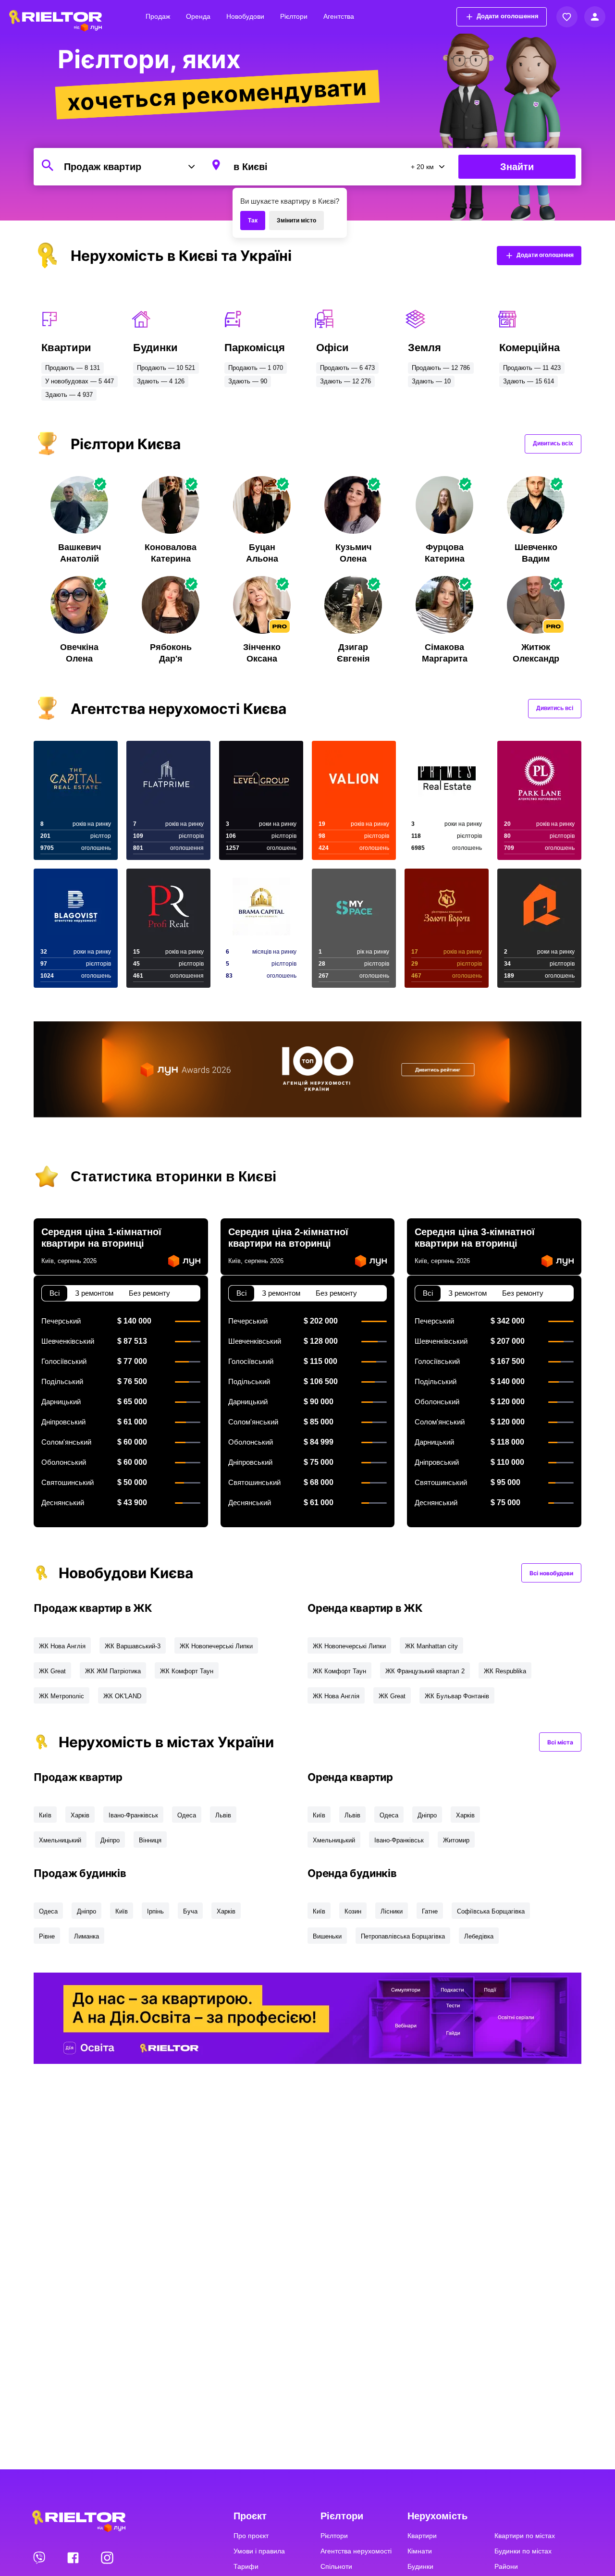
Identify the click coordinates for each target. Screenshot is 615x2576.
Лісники (392, 1911)
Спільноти (336, 2566)
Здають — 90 (248, 381)
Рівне (47, 1936)
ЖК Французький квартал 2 (425, 1671)
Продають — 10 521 (166, 368)
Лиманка (86, 1936)
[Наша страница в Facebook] (74, 2557)
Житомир (456, 1840)
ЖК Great (52, 1671)
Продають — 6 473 (347, 368)
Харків (80, 1815)
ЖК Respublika (505, 1671)
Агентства (339, 16)
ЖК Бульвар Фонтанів (457, 1696)
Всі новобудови (551, 1573)
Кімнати (420, 2551)
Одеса (187, 1815)
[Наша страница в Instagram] (107, 2557)
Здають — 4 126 (161, 381)
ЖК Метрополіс (61, 1696)
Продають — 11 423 (532, 368)
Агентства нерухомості (356, 2551)
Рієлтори (294, 16)
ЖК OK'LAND (122, 1696)
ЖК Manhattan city (431, 1646)
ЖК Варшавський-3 (133, 1646)
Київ (45, 1815)
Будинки (420, 2566)
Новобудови (245, 16)
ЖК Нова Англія (62, 1646)
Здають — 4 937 (69, 395)
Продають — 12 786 (441, 368)
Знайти (517, 167)
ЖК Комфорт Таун (187, 1671)
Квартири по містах (525, 2536)
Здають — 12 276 (345, 381)
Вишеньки (327, 1936)
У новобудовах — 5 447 (80, 381)
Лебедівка (479, 1936)
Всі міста (560, 1742)
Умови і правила (259, 2551)
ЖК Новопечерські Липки (216, 1646)
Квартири (422, 2536)
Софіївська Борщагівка (491, 1911)
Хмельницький (60, 1840)
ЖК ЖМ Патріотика (113, 1671)
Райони (506, 2566)
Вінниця (150, 1840)
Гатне (430, 1911)
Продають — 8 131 (73, 368)
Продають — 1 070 (256, 368)
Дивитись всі (555, 708)
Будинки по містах (523, 2551)
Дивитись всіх (553, 443)
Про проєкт (251, 2536)
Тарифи (246, 2566)
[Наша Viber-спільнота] (40, 2557)
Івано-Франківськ (133, 1815)
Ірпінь (155, 1911)
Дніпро (110, 1840)
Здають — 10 (431, 381)
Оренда (198, 16)
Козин (353, 1911)
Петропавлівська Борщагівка (403, 1936)
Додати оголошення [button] (508, 16)
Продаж (158, 16)
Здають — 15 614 (529, 381)
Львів (223, 1815)
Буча (190, 1911)
